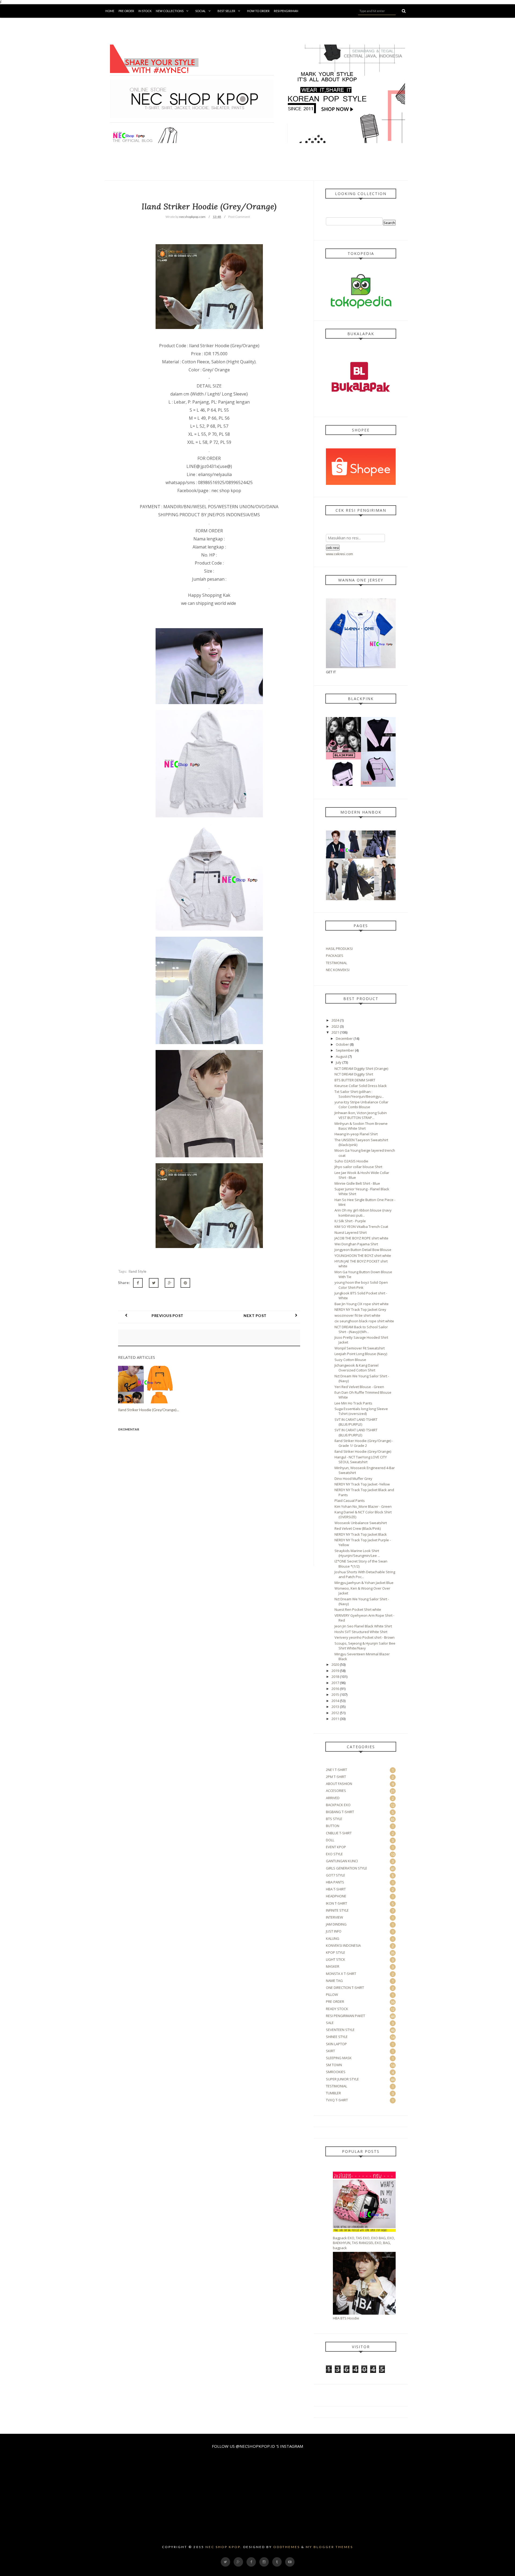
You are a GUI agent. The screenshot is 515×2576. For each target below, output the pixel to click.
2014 (335, 1701)
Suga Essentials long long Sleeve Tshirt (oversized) (361, 1411)
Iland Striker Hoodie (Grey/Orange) (363, 1451)
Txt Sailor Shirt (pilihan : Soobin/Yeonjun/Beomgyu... (359, 1094)
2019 (335, 1671)
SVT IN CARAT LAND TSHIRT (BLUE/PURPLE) (356, 1422)
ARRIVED (333, 1798)
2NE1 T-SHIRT (336, 1770)
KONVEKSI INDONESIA (343, 1945)
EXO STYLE (334, 1854)
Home (110, 11)
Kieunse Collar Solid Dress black (361, 1086)
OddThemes (287, 2547)
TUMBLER (333, 2093)
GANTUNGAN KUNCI (342, 1861)
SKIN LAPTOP (336, 2044)
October (342, 1044)
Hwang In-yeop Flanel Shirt (356, 1134)
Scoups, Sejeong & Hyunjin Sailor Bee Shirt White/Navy (365, 1646)
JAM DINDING (336, 1924)
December (344, 1038)
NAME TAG (334, 1981)
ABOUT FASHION (339, 1784)
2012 (335, 1713)
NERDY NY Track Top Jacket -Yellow (362, 1484)
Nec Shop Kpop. (224, 2547)
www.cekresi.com (339, 554)
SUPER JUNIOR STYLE (342, 2079)
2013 (335, 1707)
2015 (335, 1695)
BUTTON (333, 1826)
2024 (335, 1020)
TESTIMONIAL (336, 963)
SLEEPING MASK (339, 2058)
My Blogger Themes (329, 2547)
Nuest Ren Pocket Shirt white (358, 1609)
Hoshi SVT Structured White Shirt (361, 1632)
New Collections (170, 11)
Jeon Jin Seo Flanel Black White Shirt (363, 1626)
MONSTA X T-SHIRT (341, 1974)
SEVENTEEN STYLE (340, 2030)
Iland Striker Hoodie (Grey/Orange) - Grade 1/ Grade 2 (364, 1443)
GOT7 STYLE (336, 1875)
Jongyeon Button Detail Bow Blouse (363, 1250)
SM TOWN (334, 2065)
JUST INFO (334, 1931)
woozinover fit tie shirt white (357, 1315)
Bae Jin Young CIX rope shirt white (362, 1304)
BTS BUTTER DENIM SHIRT (355, 1080)
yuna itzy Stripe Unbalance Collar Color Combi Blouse (361, 1104)
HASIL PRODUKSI (339, 949)
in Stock (145, 11)
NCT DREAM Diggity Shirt (354, 1074)
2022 (335, 1026)
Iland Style (137, 1271)
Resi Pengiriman (286, 11)
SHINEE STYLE (337, 2037)
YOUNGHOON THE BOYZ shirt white (363, 1256)
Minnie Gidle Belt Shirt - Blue (357, 1183)
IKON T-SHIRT (336, 1903)
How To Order (258, 11)
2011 (335, 1719)
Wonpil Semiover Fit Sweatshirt (360, 1348)
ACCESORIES (336, 1791)
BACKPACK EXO (338, 1805)
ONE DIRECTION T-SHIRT (345, 1988)
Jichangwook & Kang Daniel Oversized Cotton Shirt (356, 1368)
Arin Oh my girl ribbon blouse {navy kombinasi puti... (363, 1213)
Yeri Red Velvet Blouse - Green (359, 1387)
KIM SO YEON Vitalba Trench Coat (361, 1227)
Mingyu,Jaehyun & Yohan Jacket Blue (364, 1583)
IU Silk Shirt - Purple (350, 1221)
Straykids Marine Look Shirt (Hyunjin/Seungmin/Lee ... (357, 1553)
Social (201, 11)
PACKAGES (335, 956)
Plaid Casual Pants (350, 1501)
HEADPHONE (336, 1896)
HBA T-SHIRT (336, 1889)
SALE (330, 2023)
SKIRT (330, 2051)
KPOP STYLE (336, 1952)
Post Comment (239, 217)
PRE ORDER (335, 2001)
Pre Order (126, 11)
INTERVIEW (334, 1917)
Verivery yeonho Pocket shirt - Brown (365, 1637)
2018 (335, 1677)
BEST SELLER (226, 11)
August (341, 1056)
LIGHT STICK (336, 1959)
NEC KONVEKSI (338, 970)
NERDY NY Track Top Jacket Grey (360, 1309)
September (345, 1050)
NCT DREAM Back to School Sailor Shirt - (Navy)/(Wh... (361, 1329)
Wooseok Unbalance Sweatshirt (361, 1523)
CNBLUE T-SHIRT (339, 1833)
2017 (335, 1683)
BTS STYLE (334, 1819)
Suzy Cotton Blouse (350, 1360)
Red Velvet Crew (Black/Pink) (358, 1528)
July (339, 1062)
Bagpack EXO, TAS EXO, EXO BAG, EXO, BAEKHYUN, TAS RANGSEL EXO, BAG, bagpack (364, 2243)
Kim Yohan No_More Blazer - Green (363, 1506)
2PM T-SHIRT (336, 1777)
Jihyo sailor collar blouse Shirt (358, 1167)
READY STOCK (337, 2009)
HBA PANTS (335, 1882)
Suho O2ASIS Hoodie (351, 1161)
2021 (335, 1032)
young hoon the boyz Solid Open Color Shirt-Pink (361, 1285)
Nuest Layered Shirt (351, 1232)
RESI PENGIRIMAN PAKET (345, 2016)
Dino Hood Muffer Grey (353, 1479)
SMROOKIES (336, 2072)
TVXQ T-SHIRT (337, 2100)
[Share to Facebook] (138, 1283)
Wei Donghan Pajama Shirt (356, 1244)
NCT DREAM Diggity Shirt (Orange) (361, 1069)
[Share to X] (154, 1283)
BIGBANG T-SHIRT (340, 1812)
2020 (335, 1664)
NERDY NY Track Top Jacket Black (361, 1534)
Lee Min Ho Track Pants (353, 1403)
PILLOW (332, 1995)
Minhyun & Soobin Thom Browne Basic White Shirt (361, 1126)
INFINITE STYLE (337, 1910)
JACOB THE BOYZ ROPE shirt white (361, 1238)
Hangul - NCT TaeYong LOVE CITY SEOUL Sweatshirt (361, 1459)
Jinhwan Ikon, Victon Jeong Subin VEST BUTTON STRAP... (361, 1115)
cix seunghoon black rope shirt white (364, 1321)
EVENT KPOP (336, 1847)
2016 (335, 1689)
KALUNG (333, 1938)
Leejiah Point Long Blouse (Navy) (361, 1354)
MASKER (333, 1966)
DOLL (330, 1840)
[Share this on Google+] (170, 1283)
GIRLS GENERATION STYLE (347, 1868)
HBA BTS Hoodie (346, 2318)
